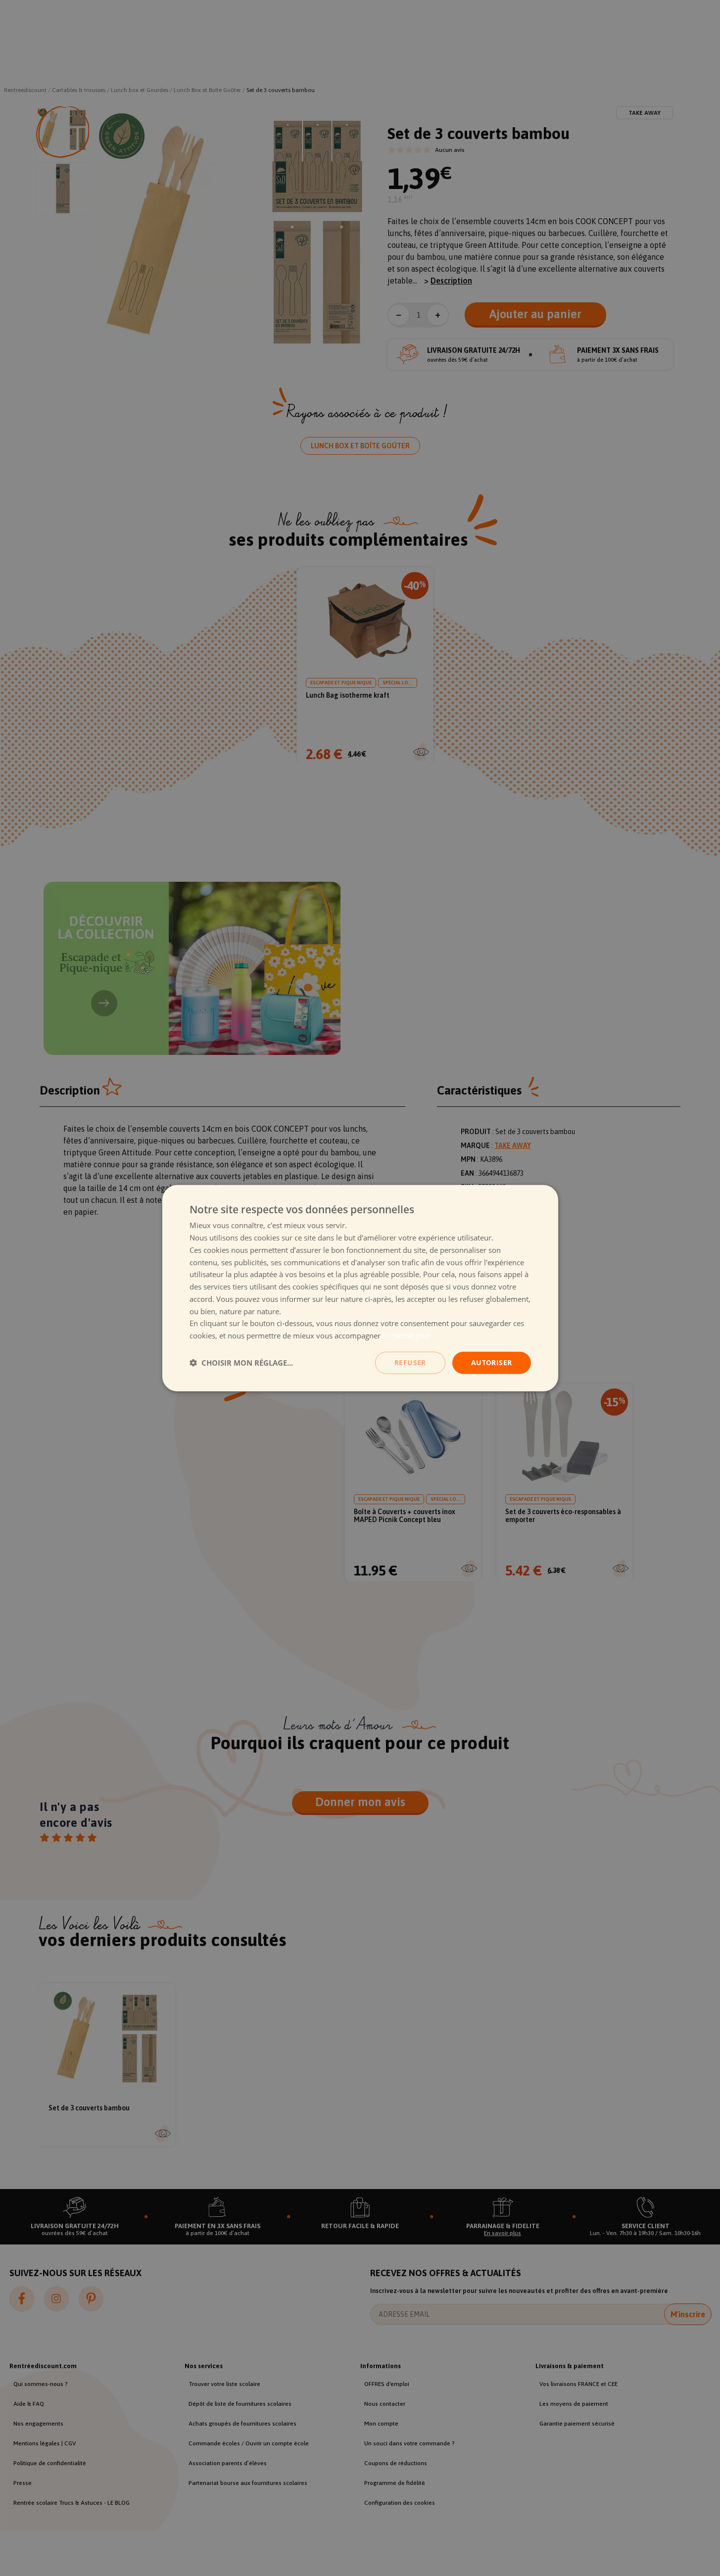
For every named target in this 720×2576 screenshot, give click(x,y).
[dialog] (360, 1288)
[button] (241, 1363)
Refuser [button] (410, 1362)
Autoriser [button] (492, 1362)
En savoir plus (406, 1336)
